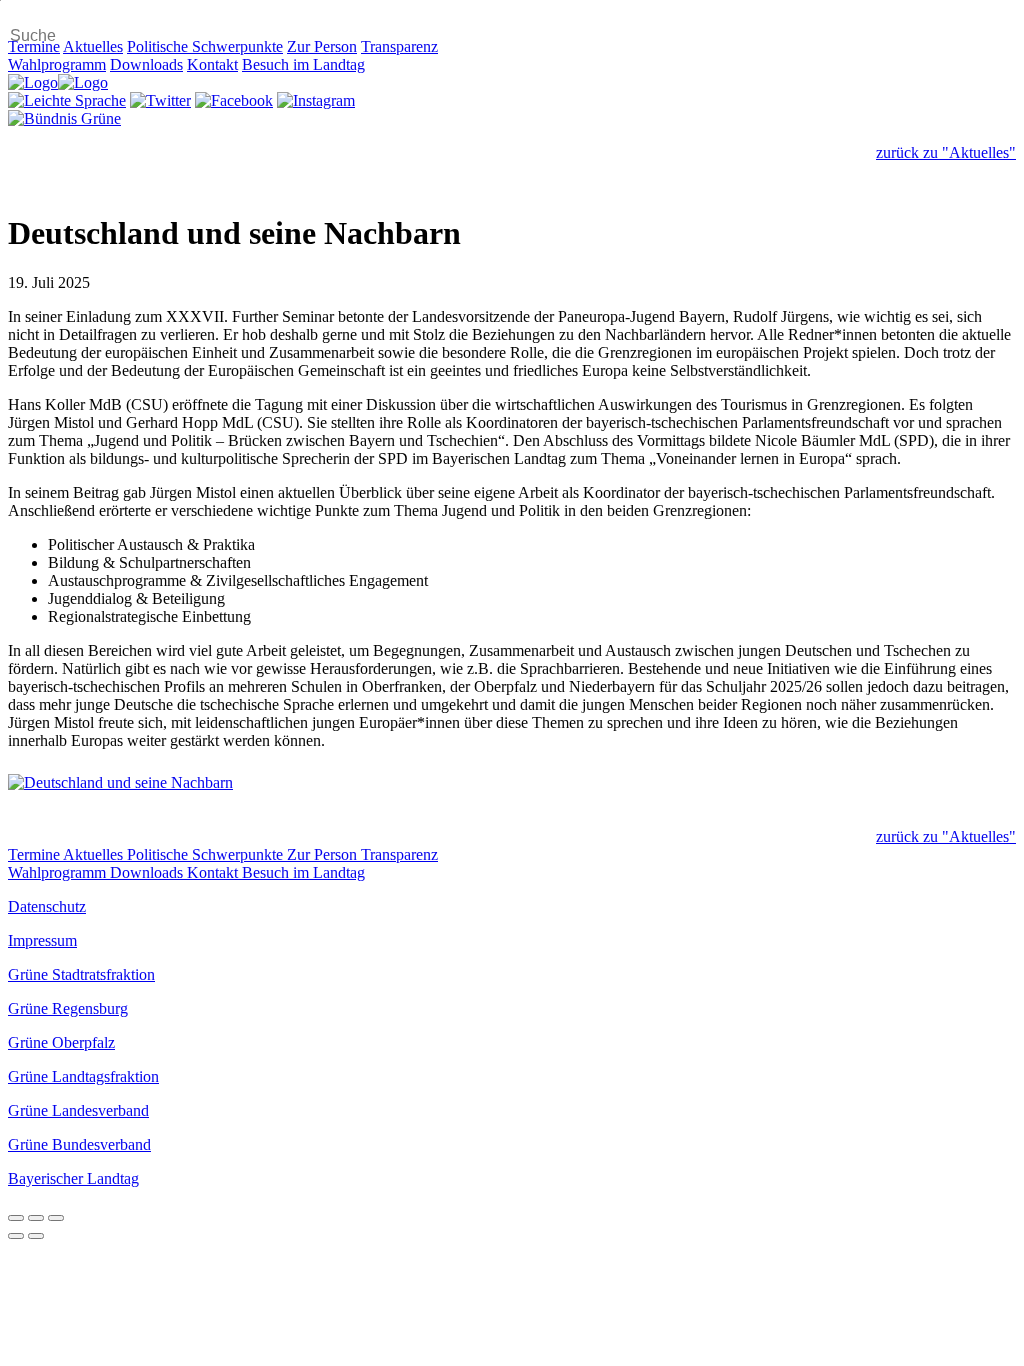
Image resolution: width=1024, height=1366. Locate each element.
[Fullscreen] (36, 1218)
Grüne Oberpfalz (61, 1042)
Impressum (42, 940)
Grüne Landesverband (78, 1110)
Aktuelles (93, 46)
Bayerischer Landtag (73, 1178)
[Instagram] (316, 100)
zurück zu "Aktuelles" (946, 152)
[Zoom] (56, 1218)
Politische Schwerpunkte (205, 46)
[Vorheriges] (16, 1236)
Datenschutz (47, 906)
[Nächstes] (36, 1236)
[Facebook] (234, 100)
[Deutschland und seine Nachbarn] (512, 783)
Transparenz (399, 46)
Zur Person (322, 46)
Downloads (146, 64)
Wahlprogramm (57, 64)
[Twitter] (160, 100)
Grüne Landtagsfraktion (83, 1076)
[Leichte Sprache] (67, 100)
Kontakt (212, 64)
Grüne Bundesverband (79, 1144)
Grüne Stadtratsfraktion (81, 974)
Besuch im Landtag (303, 64)
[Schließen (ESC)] (16, 1218)
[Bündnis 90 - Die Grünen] (64, 118)
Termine (34, 46)
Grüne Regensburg (68, 1008)
